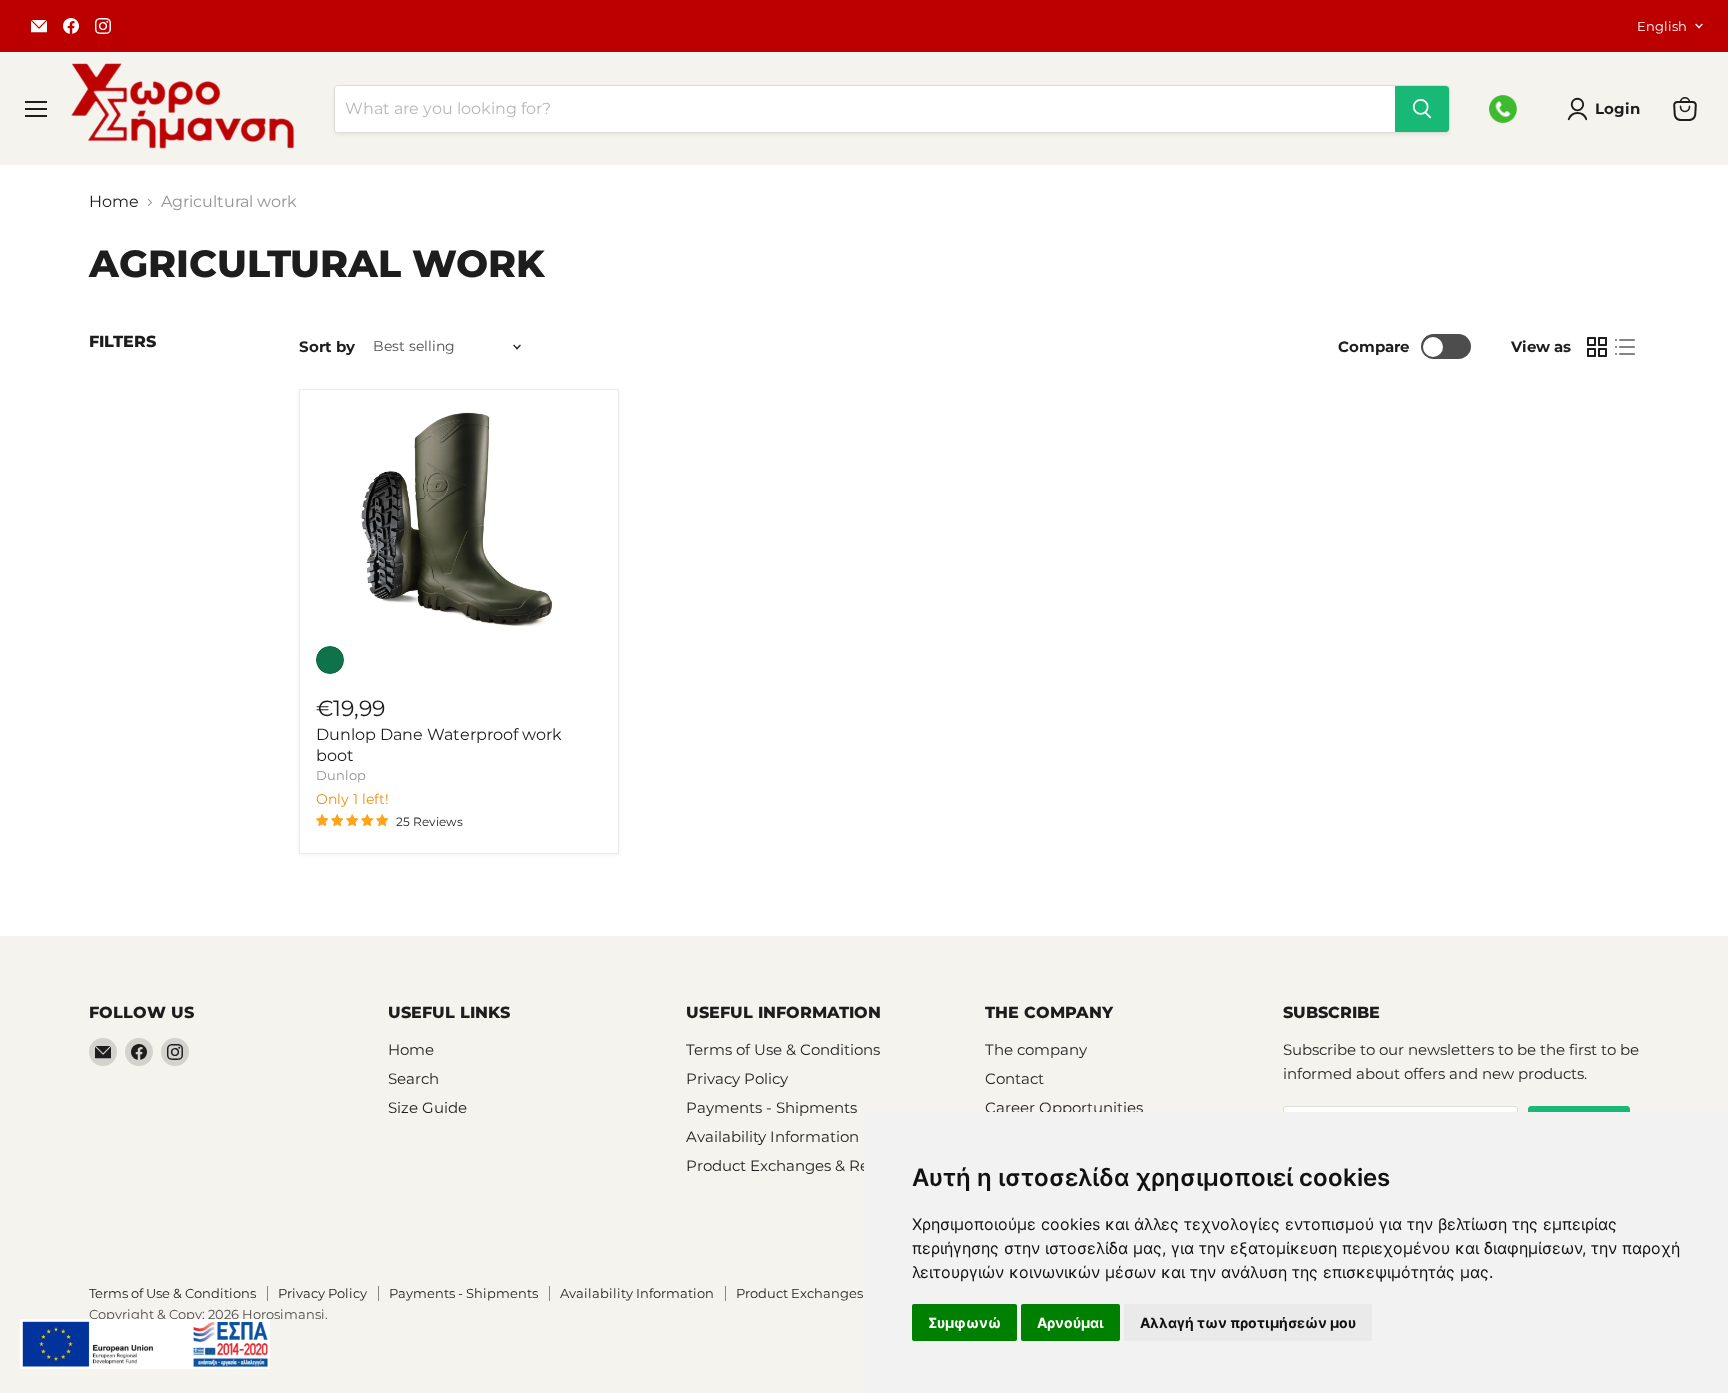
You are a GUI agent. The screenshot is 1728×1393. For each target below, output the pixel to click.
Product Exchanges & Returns (797, 1165)
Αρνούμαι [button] (1070, 1322)
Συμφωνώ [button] (964, 1322)
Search (413, 1078)
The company (1036, 1049)
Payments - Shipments (771, 1107)
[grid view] (1597, 347)
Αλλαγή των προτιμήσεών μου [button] (1248, 1322)
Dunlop (341, 775)
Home (114, 202)
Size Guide (427, 1107)
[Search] (1422, 109)
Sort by (327, 346)
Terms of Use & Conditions (783, 1049)
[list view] (1625, 347)
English (1662, 26)
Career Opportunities (1064, 1107)
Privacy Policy (737, 1078)
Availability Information (772, 1136)
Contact (1014, 1078)
